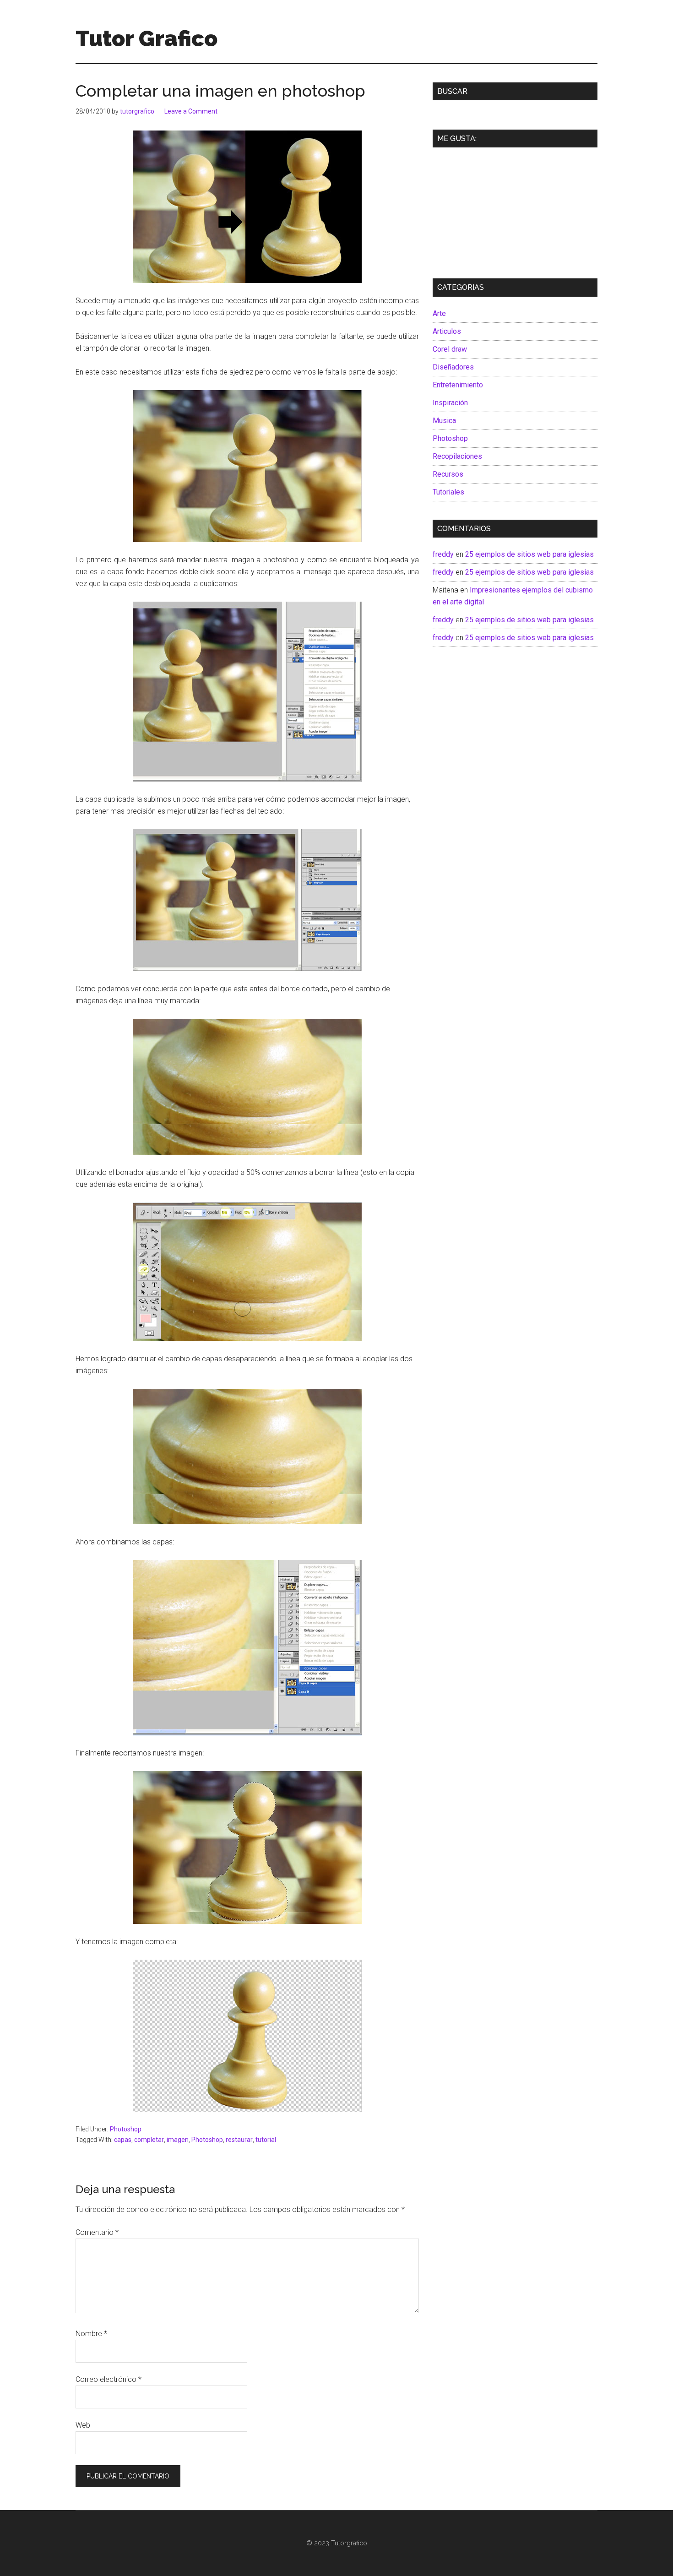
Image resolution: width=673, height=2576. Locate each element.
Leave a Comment (191, 111)
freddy (443, 554)
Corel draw (450, 349)
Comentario (97, 2232)
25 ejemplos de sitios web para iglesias (529, 554)
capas (123, 2140)
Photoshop (126, 2129)
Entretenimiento (458, 385)
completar (149, 2140)
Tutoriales (448, 492)
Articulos (447, 331)
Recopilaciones (457, 456)
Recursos (448, 474)
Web (83, 2425)
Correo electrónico (109, 2379)
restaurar (239, 2140)
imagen (178, 2140)
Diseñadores (453, 367)
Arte (439, 313)
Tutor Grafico (147, 38)
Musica (444, 421)
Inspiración (450, 403)
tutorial (266, 2140)
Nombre (91, 2334)
